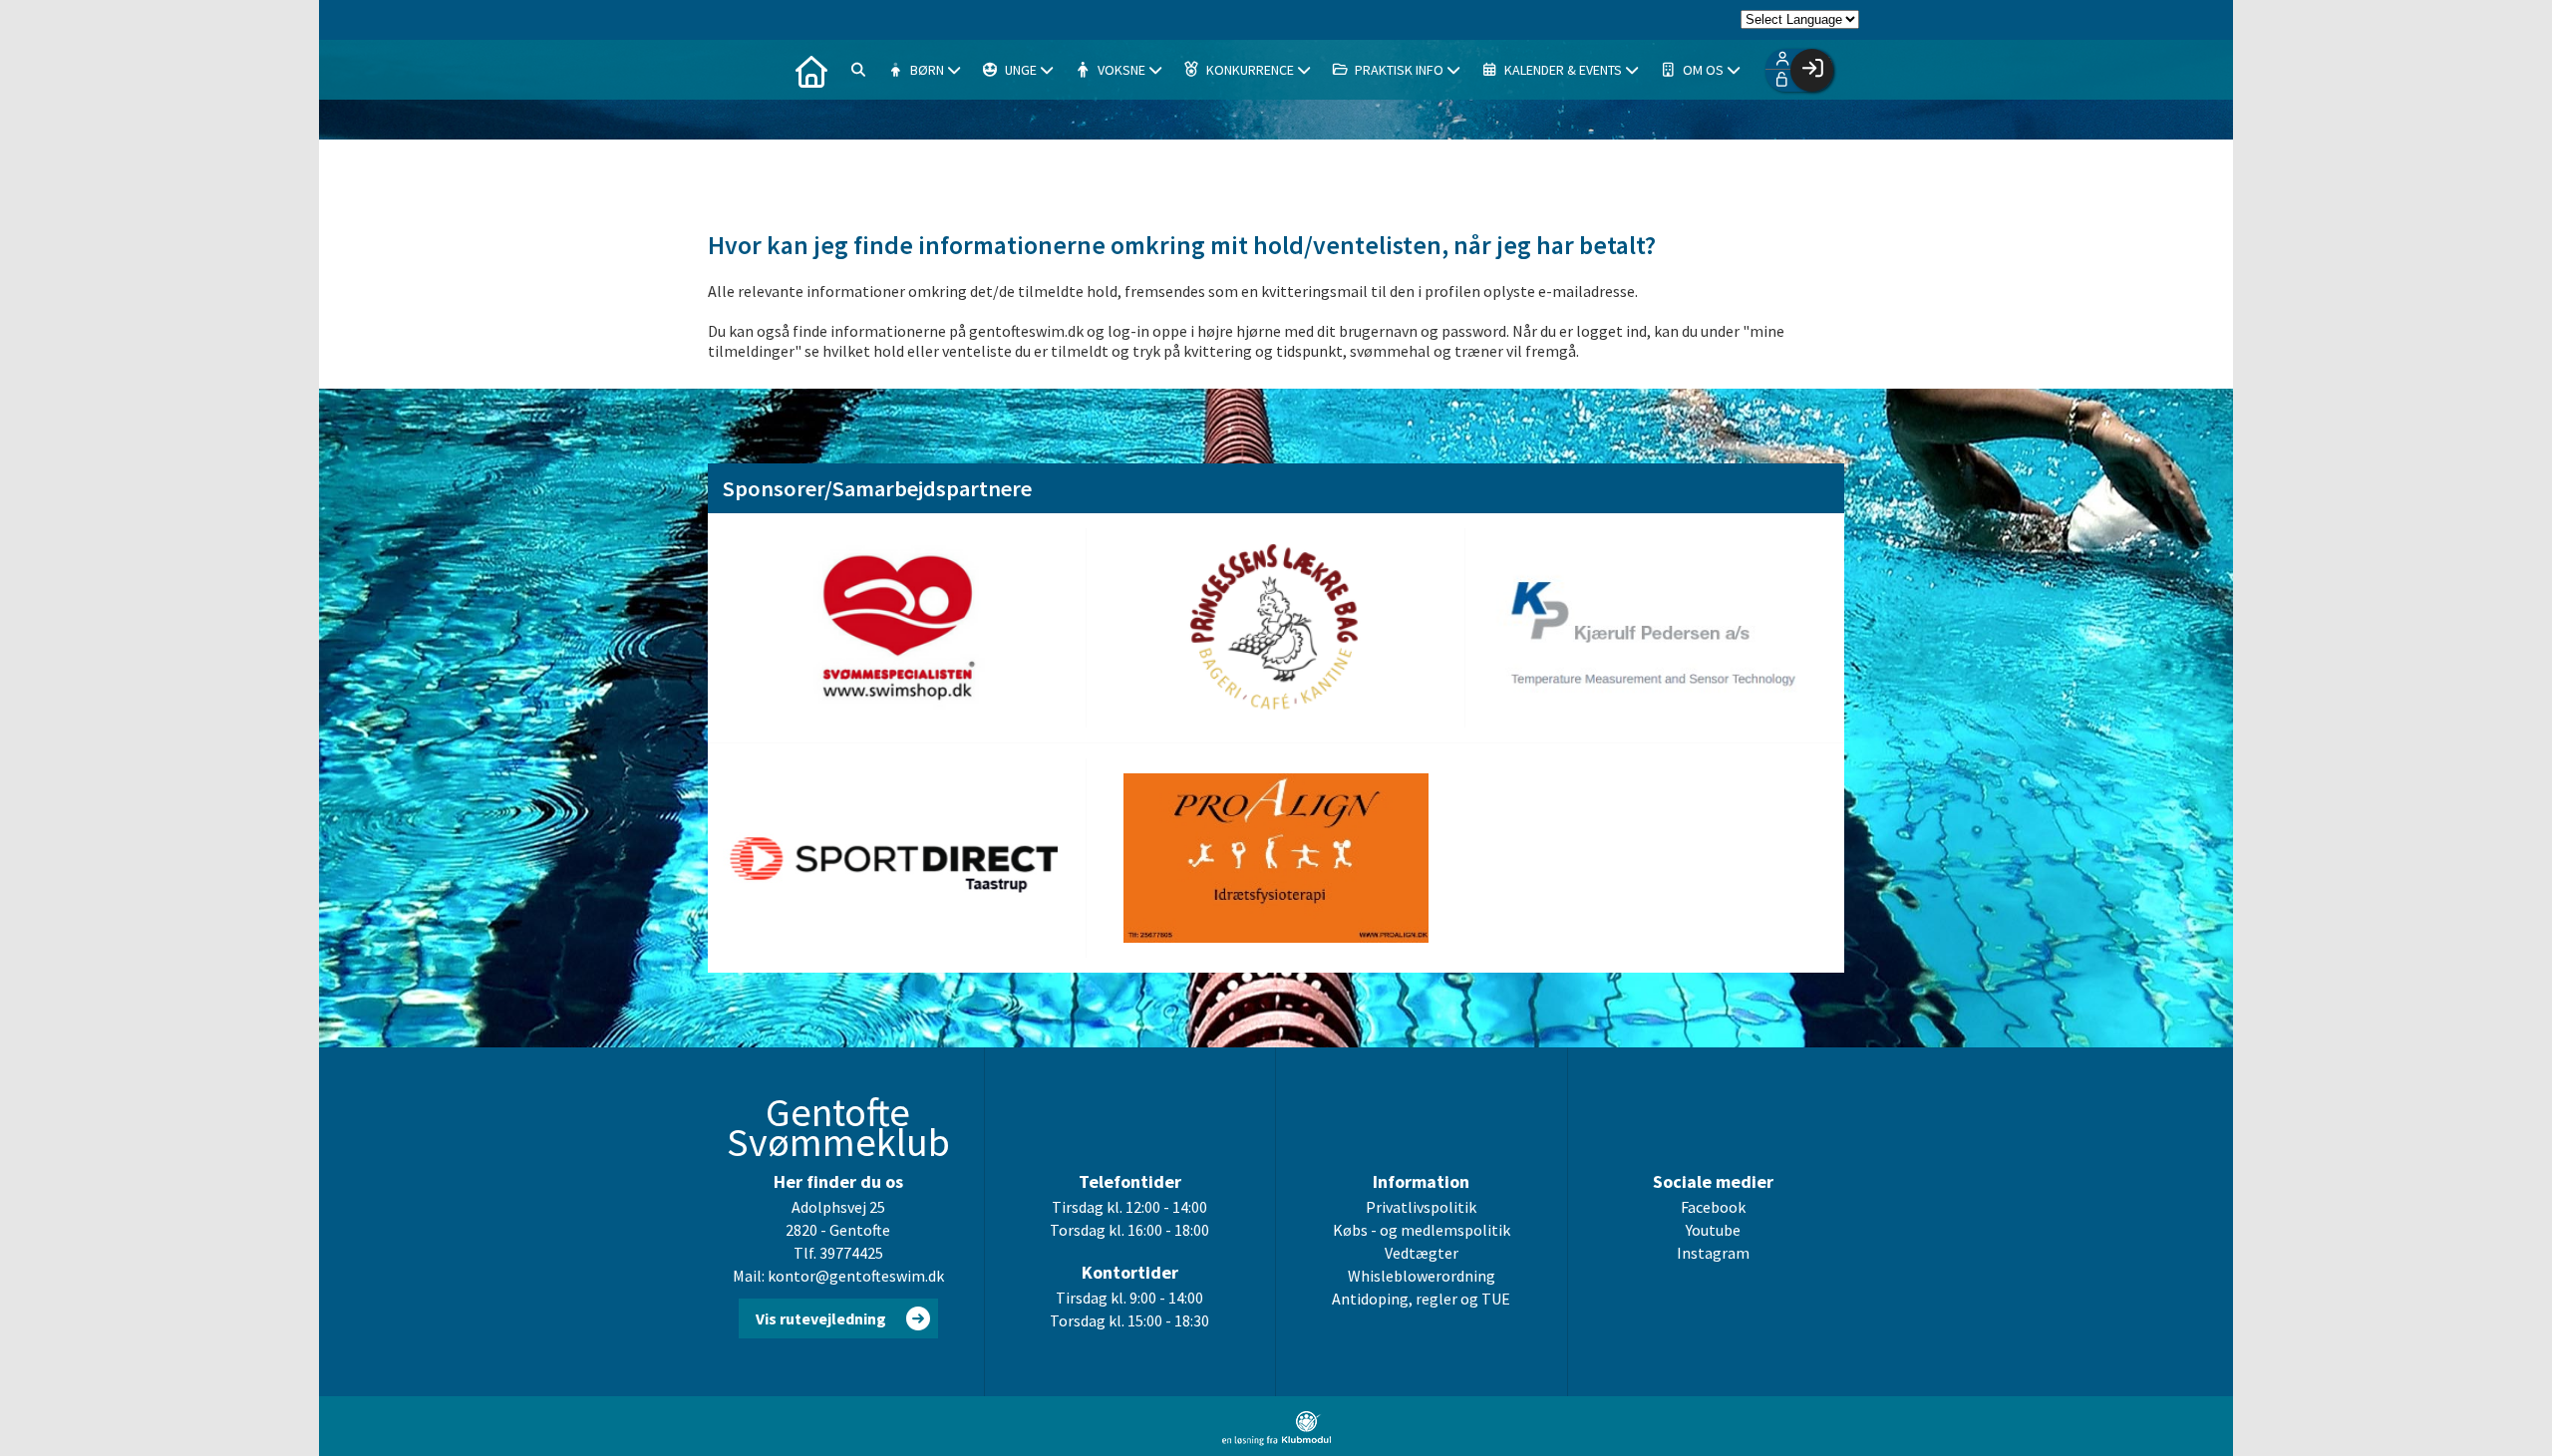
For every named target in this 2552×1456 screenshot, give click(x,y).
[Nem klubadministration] (1276, 1440)
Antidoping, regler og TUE (1421, 1299)
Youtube (1713, 1230)
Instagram (1713, 1253)
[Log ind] (1812, 70)
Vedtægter (1422, 1253)
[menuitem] (811, 70)
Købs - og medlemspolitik (1422, 1230)
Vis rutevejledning (821, 1318)
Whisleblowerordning (1422, 1276)
